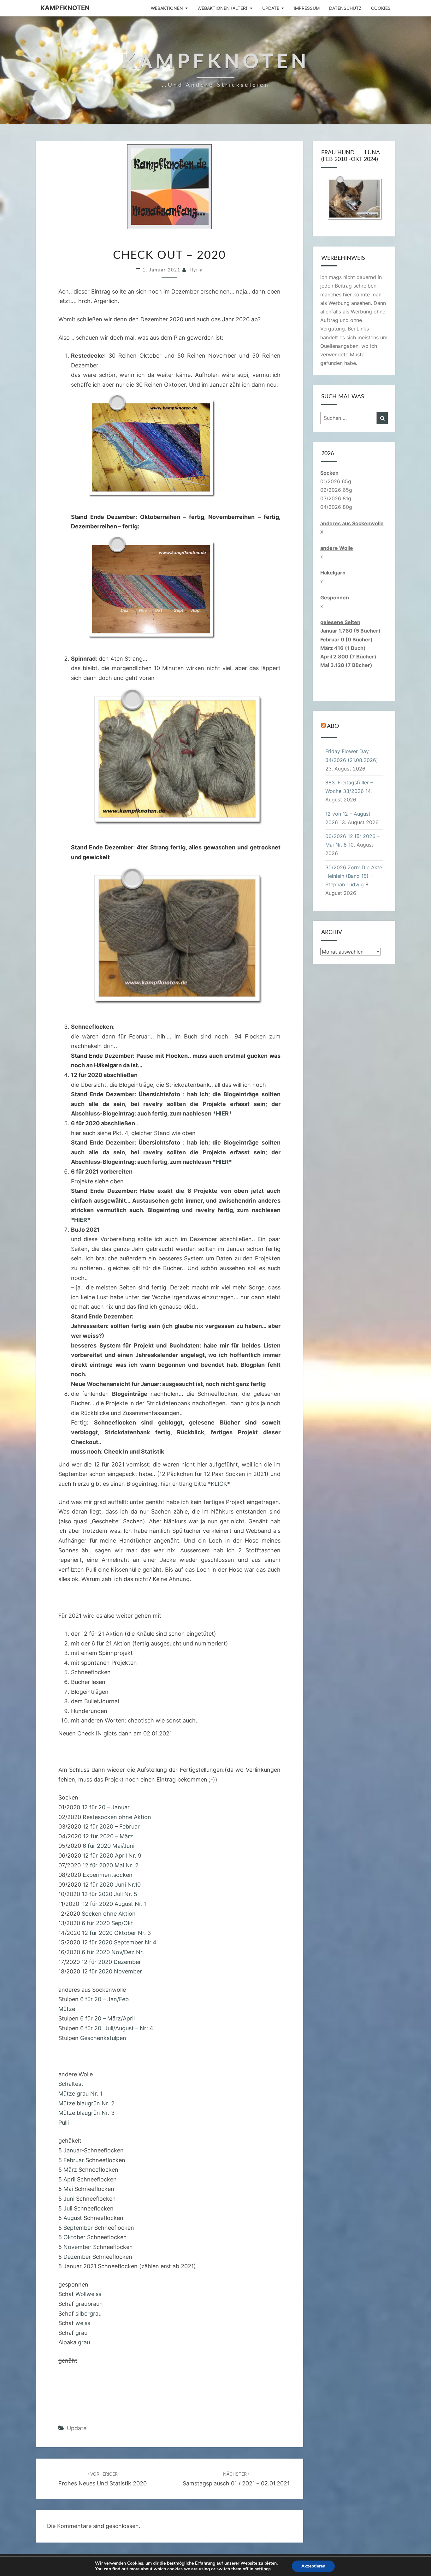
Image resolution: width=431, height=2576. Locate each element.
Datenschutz (345, 8)
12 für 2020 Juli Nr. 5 (109, 1894)
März (70, 2170)
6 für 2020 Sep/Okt (107, 1923)
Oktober (74, 2237)
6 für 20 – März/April (107, 2018)
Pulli (64, 2123)
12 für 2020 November (112, 1971)
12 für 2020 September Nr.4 (119, 1942)
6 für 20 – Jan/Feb (104, 1999)
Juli (68, 2208)
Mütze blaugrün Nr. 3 (86, 2113)
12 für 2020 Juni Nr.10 (112, 1885)
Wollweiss (88, 2294)
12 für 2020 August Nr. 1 (115, 1904)
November (77, 2247)
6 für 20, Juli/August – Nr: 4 (117, 2028)
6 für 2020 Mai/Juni (108, 1846)
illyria (196, 270)
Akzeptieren (313, 2566)
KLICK (219, 1484)
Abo (333, 726)
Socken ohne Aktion (109, 1914)
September (78, 2228)
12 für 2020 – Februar (111, 1826)
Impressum (307, 8)
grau (81, 2333)
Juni (69, 2199)
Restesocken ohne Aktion (117, 1817)
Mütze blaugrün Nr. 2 (86, 2103)
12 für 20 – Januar (106, 1807)
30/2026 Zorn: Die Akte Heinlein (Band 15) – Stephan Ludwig (354, 876)
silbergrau (89, 2314)
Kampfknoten (65, 8)
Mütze (67, 2009)
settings (263, 2569)
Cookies (381, 8)
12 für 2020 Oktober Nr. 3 (116, 1933)
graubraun (89, 2304)
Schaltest (71, 2084)
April (69, 2179)
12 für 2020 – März (107, 1836)
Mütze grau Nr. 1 (80, 2094)
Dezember (77, 2257)
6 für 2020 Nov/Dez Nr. (113, 1952)
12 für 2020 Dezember (111, 1962)
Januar (72, 2150)
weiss (83, 2323)
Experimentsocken (108, 1875)
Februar (74, 2160)
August (73, 2218)
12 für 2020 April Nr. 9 (112, 1856)
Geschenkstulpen (103, 2038)
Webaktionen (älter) (222, 8)
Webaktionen (167, 8)
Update (271, 8)
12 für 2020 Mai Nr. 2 (110, 1865)
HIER (222, 1113)
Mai (69, 2189)
